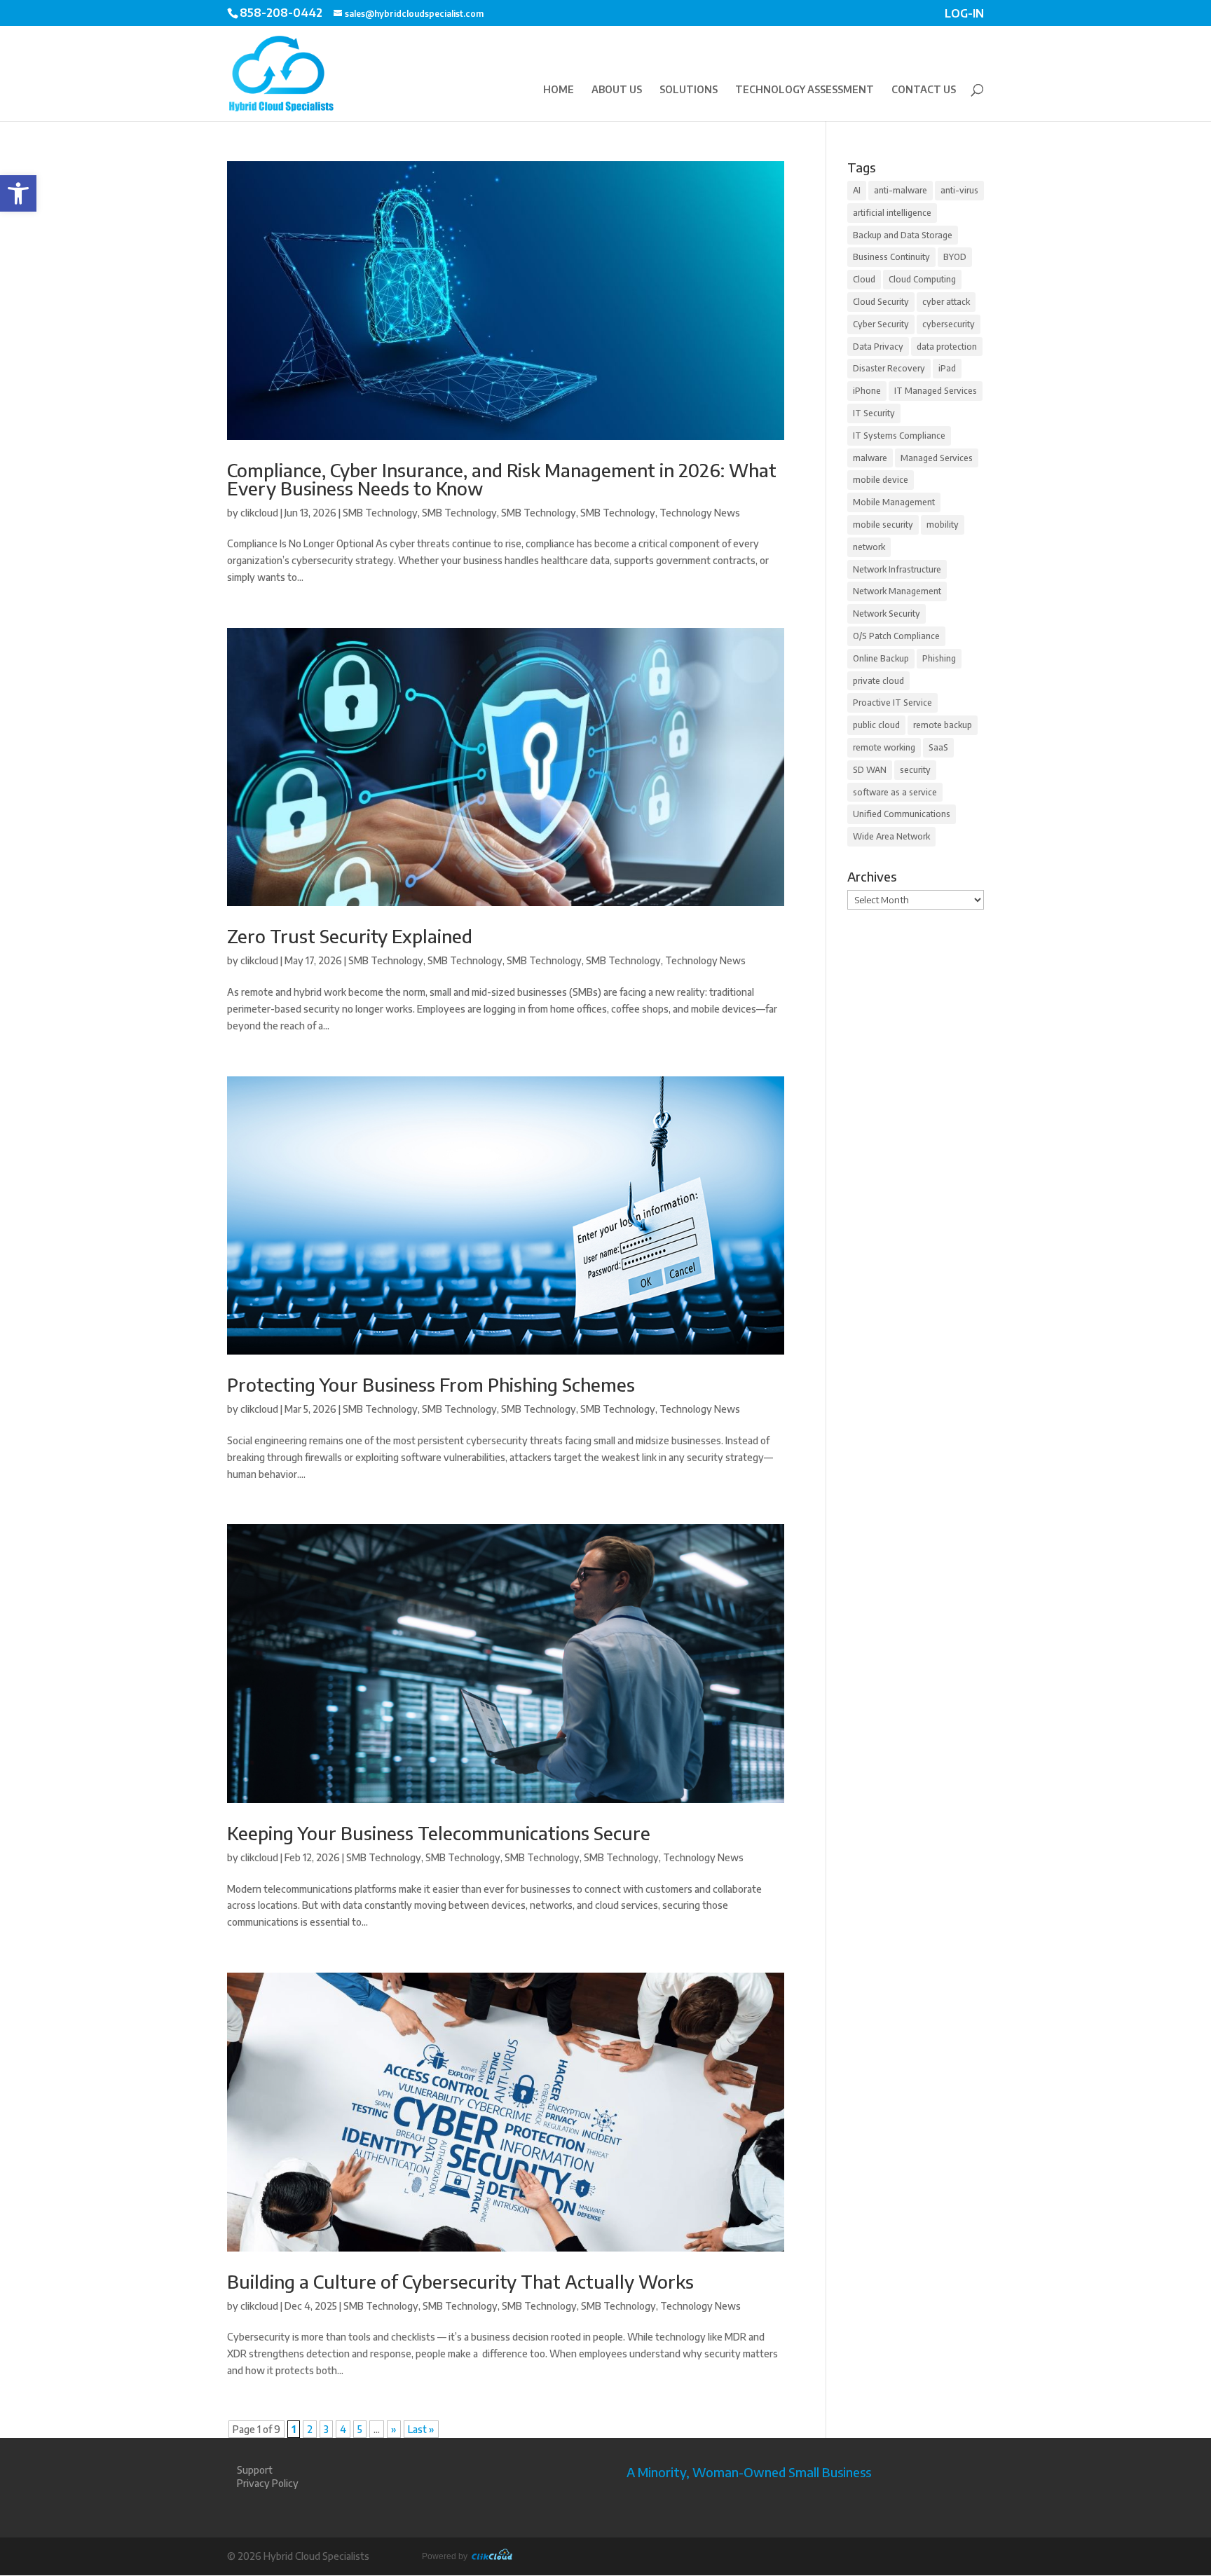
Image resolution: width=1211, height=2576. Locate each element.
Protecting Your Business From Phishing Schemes (431, 1384)
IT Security (874, 413)
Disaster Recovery (889, 368)
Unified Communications (902, 814)
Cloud (864, 279)
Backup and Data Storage (903, 235)
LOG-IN (964, 15)
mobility (943, 525)
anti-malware (901, 190)
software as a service (895, 792)
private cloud (878, 681)
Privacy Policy (268, 2483)
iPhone (867, 391)
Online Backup (881, 658)
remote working (884, 747)
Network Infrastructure (897, 569)
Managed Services (937, 458)
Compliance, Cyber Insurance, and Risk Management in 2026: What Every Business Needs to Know (502, 479)
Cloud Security (881, 302)
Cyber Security (881, 324)
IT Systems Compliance (899, 436)
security (915, 770)
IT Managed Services (936, 391)
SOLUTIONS (689, 90)
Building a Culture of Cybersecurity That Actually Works (460, 2281)
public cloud (876, 725)
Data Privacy (878, 347)
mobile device (881, 480)
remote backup (943, 725)
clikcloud (259, 513)
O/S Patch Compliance (896, 636)
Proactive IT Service (892, 703)
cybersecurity (949, 324)
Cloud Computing (922, 279)
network (869, 547)
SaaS (938, 747)
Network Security (887, 614)
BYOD (955, 257)
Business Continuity (891, 257)
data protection (947, 347)
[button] (18, 193)
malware (870, 458)
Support (255, 2470)
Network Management (897, 591)
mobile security (883, 525)
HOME (559, 90)
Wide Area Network (891, 836)
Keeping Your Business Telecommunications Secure (439, 1833)
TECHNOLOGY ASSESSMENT (805, 90)
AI (857, 190)
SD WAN (870, 770)
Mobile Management (894, 502)
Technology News (700, 513)
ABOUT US (617, 90)
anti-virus (959, 190)
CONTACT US (924, 90)
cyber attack (946, 302)
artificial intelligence (892, 213)
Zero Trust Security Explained (350, 936)
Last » (421, 2429)
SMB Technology (380, 513)
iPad (947, 368)
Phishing (939, 658)
